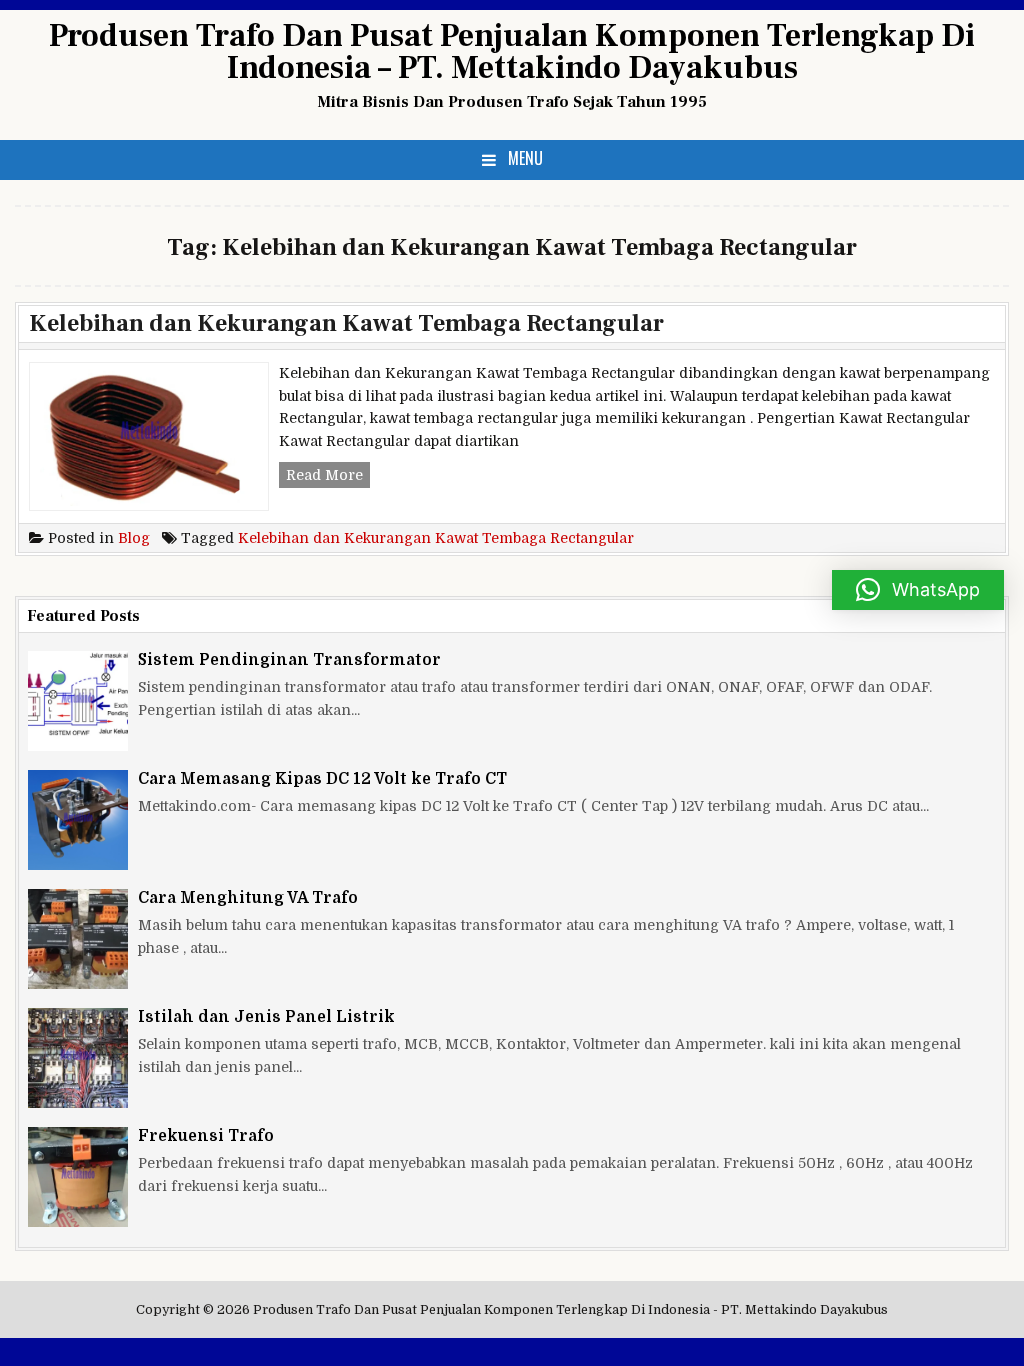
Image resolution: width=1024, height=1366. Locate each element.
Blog (134, 538)
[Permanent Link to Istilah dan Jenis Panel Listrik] (78, 1058)
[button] (918, 590)
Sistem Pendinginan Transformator (289, 660)
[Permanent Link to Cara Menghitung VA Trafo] (78, 939)
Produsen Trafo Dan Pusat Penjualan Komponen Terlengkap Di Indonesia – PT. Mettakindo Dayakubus (512, 52)
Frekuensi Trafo (206, 1136)
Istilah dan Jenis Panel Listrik (266, 1017)
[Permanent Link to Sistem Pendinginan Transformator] (78, 701)
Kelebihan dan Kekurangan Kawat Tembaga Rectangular (346, 323)
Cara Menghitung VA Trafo (248, 898)
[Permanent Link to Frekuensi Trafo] (78, 1177)
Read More (328, 477)
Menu (525, 158)
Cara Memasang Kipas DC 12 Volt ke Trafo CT (322, 779)
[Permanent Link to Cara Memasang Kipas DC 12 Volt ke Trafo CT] (78, 820)
